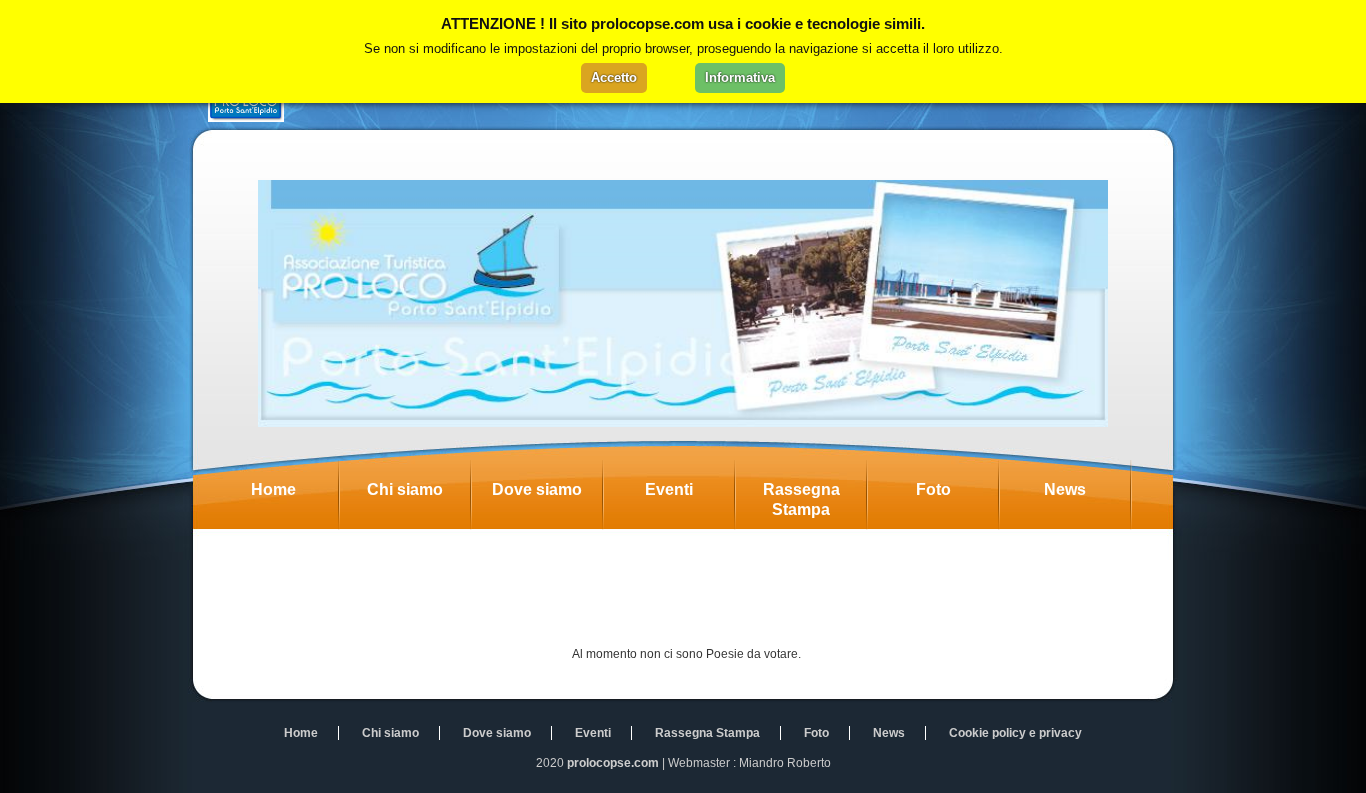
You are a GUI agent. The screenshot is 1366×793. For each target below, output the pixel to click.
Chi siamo (405, 489)
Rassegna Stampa (801, 499)
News (1065, 489)
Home (273, 489)
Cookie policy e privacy (1015, 733)
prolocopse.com (613, 763)
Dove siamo (537, 489)
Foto (933, 489)
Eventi (669, 489)
